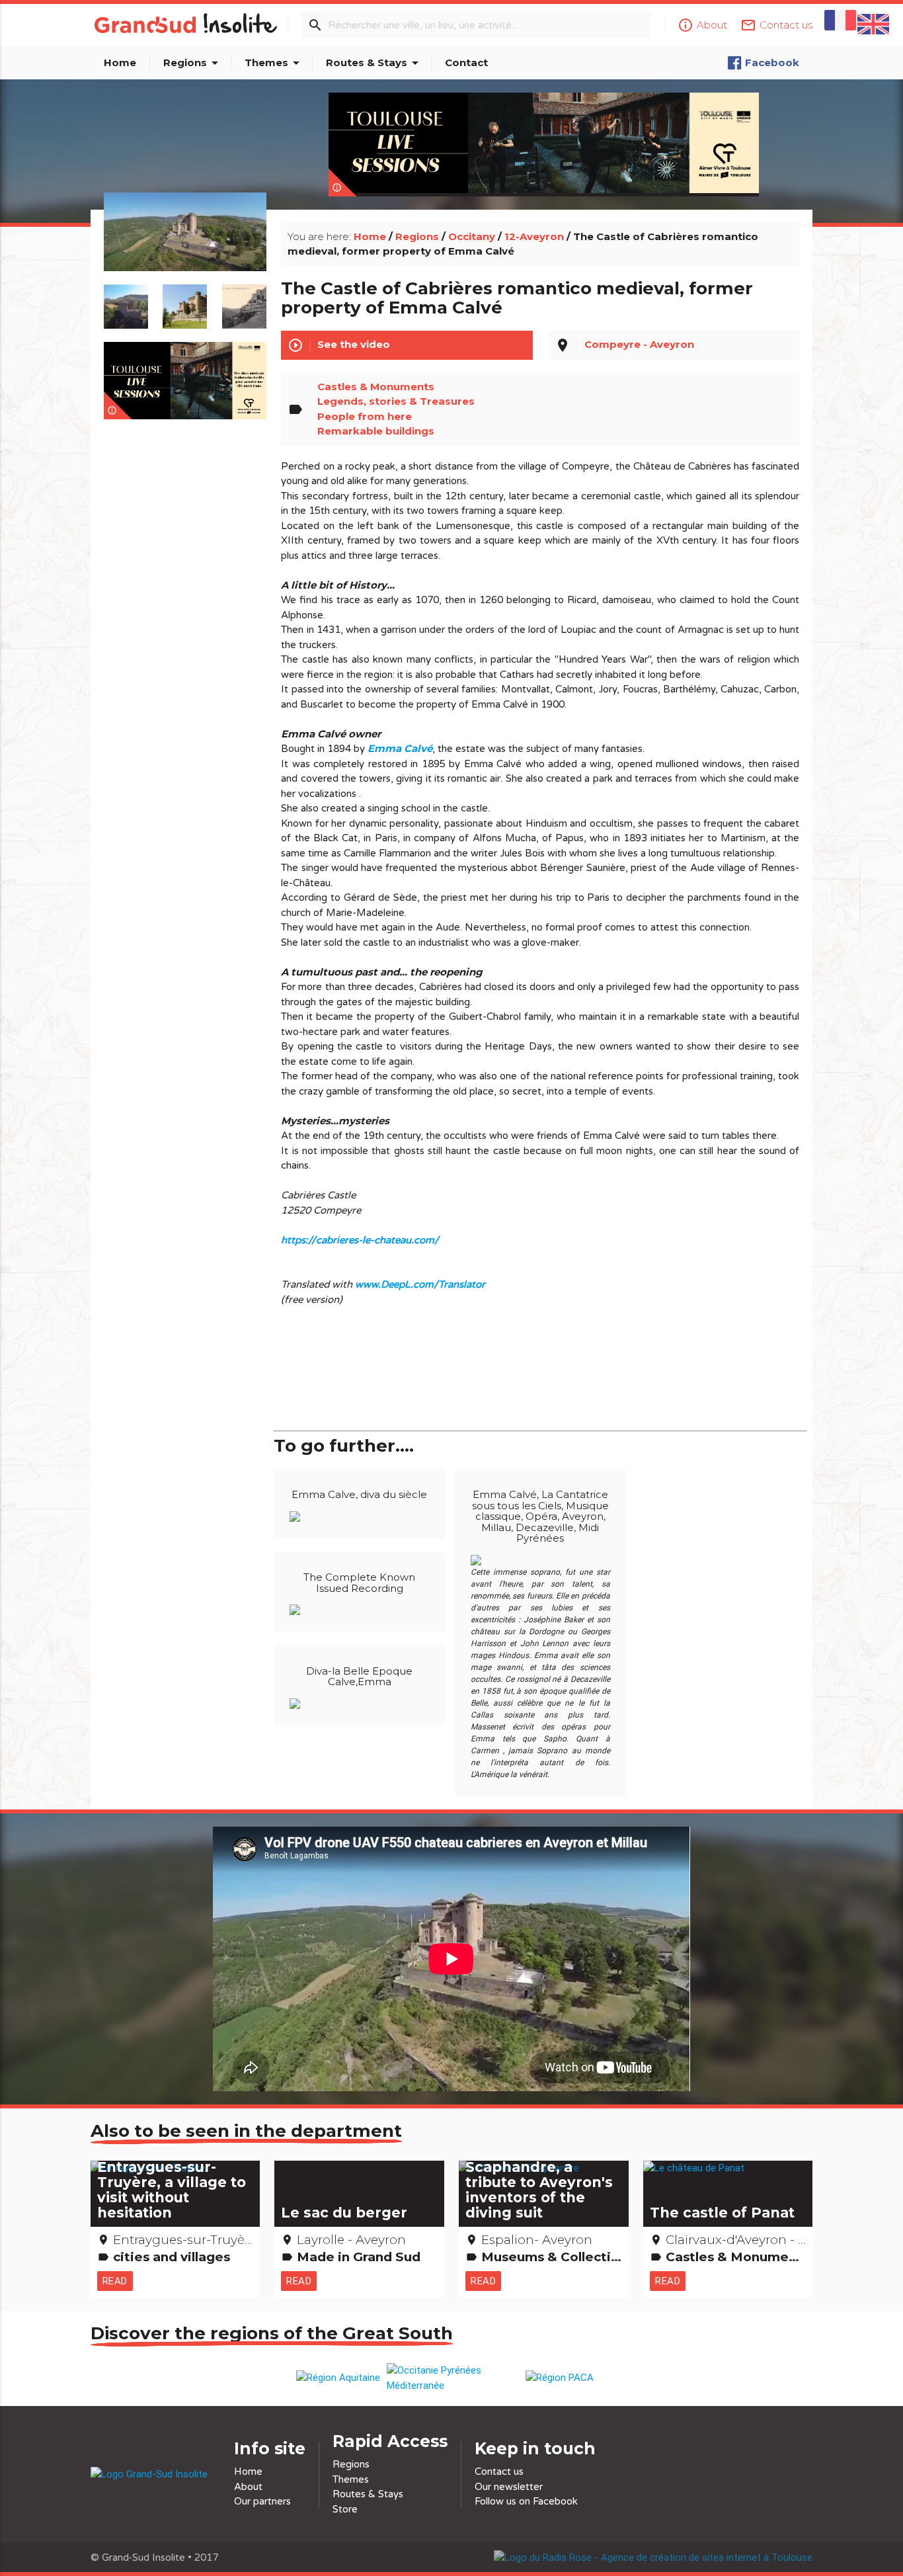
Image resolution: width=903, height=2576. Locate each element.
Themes (274, 63)
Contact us (499, 2472)
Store (345, 2509)
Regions (193, 63)
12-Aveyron (534, 236)
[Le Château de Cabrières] (185, 247)
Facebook (772, 62)
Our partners (262, 2501)
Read (115, 2281)
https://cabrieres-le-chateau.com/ (360, 1240)
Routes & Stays (374, 63)
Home (120, 62)
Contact (466, 62)
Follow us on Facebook (526, 2501)
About (248, 2487)
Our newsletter (509, 2487)
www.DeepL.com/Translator (420, 1284)
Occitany (472, 236)
